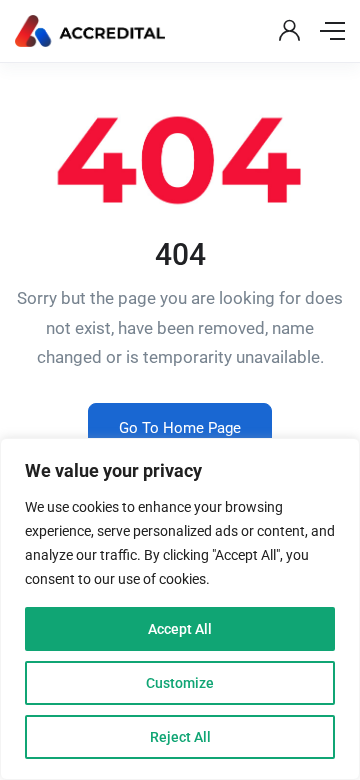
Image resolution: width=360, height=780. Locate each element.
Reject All (180, 737)
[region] (180, 609)
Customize (180, 683)
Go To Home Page (180, 428)
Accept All (180, 629)
